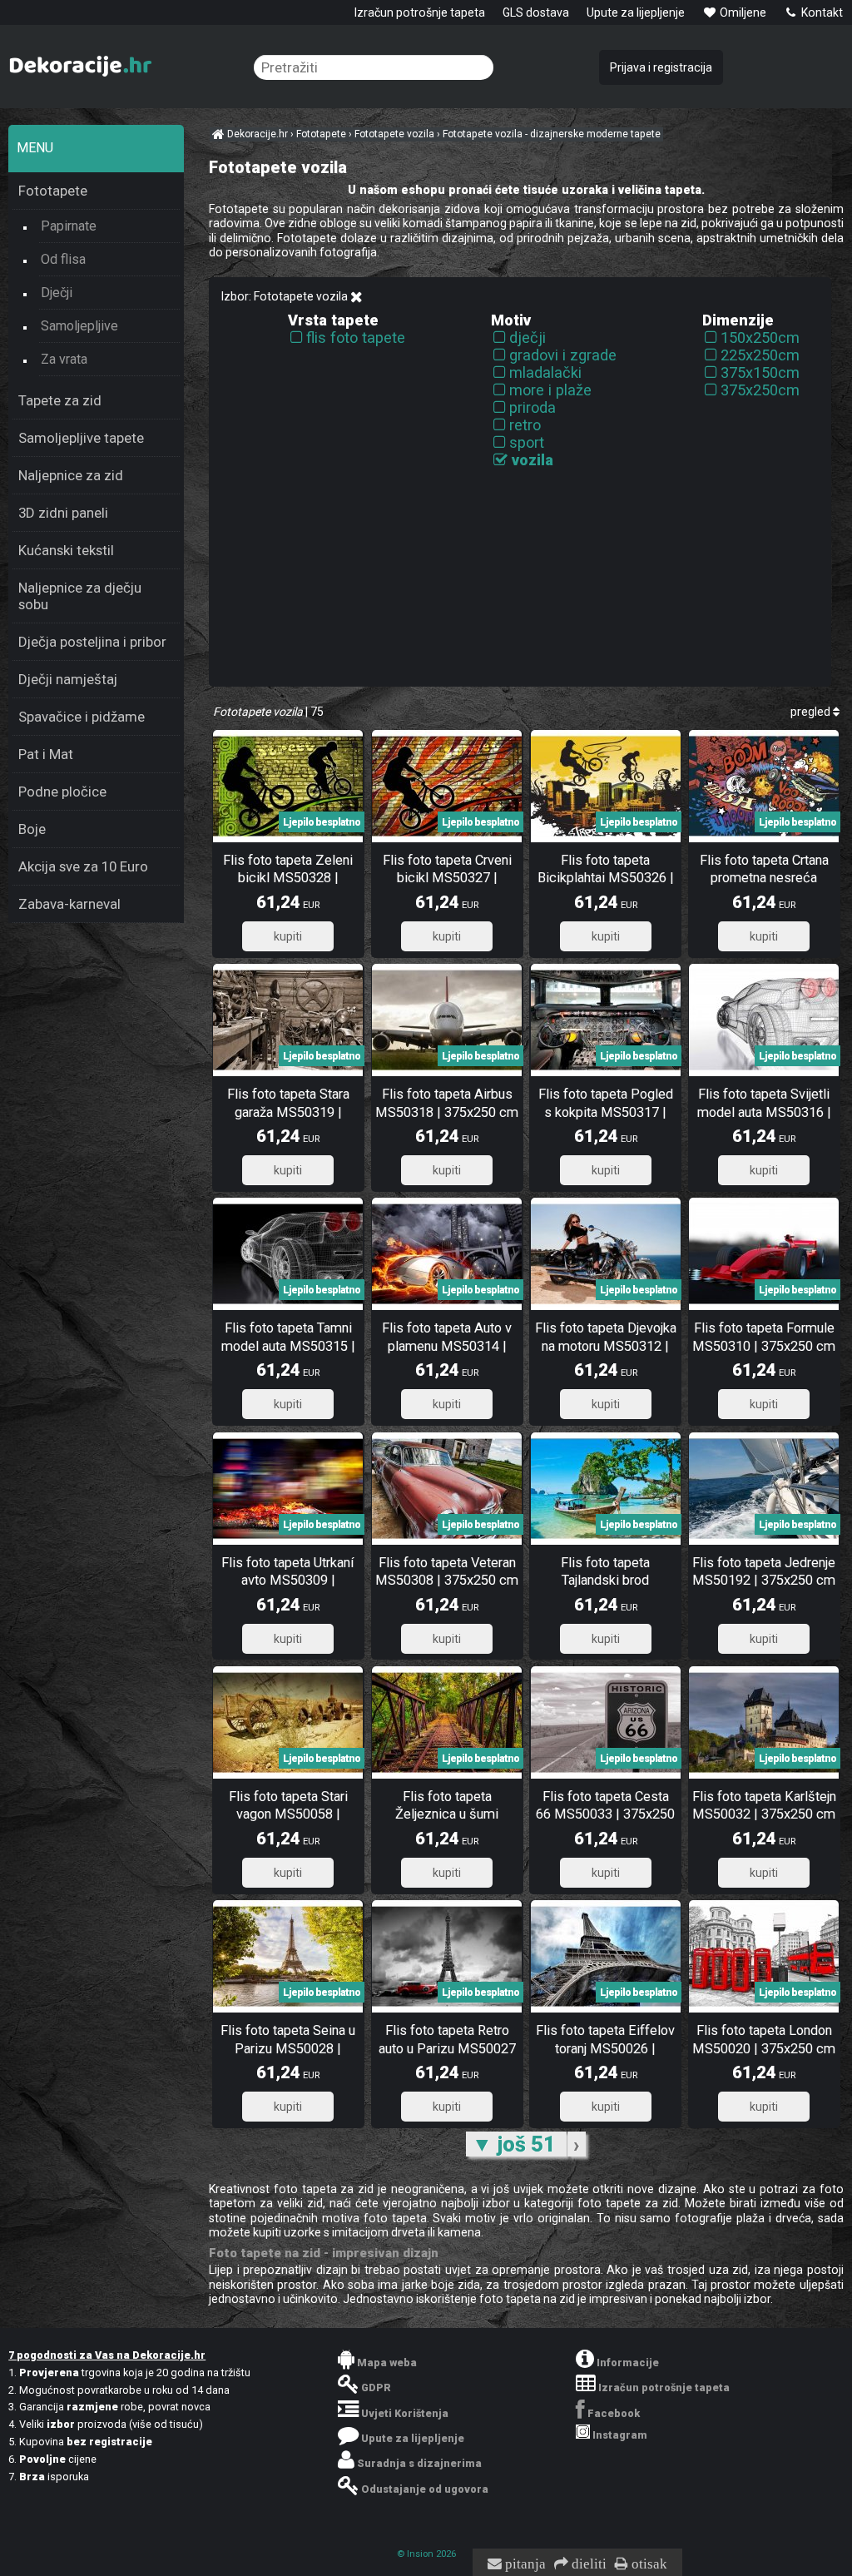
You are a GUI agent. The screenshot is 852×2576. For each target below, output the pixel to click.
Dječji (57, 293)
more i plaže (550, 390)
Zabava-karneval (69, 904)
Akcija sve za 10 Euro (83, 866)
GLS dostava (536, 12)
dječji (528, 338)
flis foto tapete (356, 338)
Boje (32, 829)
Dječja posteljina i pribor (92, 642)
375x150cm (760, 372)
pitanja (524, 2564)
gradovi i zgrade (563, 355)
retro (525, 425)
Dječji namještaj (68, 679)
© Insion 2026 (426, 2554)
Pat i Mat (46, 754)
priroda (532, 407)
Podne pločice (62, 792)
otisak (648, 2564)
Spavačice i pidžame (82, 717)
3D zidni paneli (63, 513)
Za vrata (64, 359)
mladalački (545, 372)
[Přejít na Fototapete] (357, 297)
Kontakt (821, 12)
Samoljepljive (79, 326)
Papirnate (69, 226)
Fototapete (53, 191)
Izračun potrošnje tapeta (420, 12)
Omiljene (742, 12)
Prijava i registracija (661, 67)
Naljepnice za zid (71, 475)
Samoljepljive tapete (81, 438)
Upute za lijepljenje (636, 12)
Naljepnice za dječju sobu (80, 596)
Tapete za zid (60, 400)
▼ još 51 (516, 2144)
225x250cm (760, 355)
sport (527, 442)
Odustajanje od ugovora (425, 2489)
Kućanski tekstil (66, 550)
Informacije (628, 2363)
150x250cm (760, 338)
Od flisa (63, 259)
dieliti (587, 2564)
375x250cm (760, 390)
